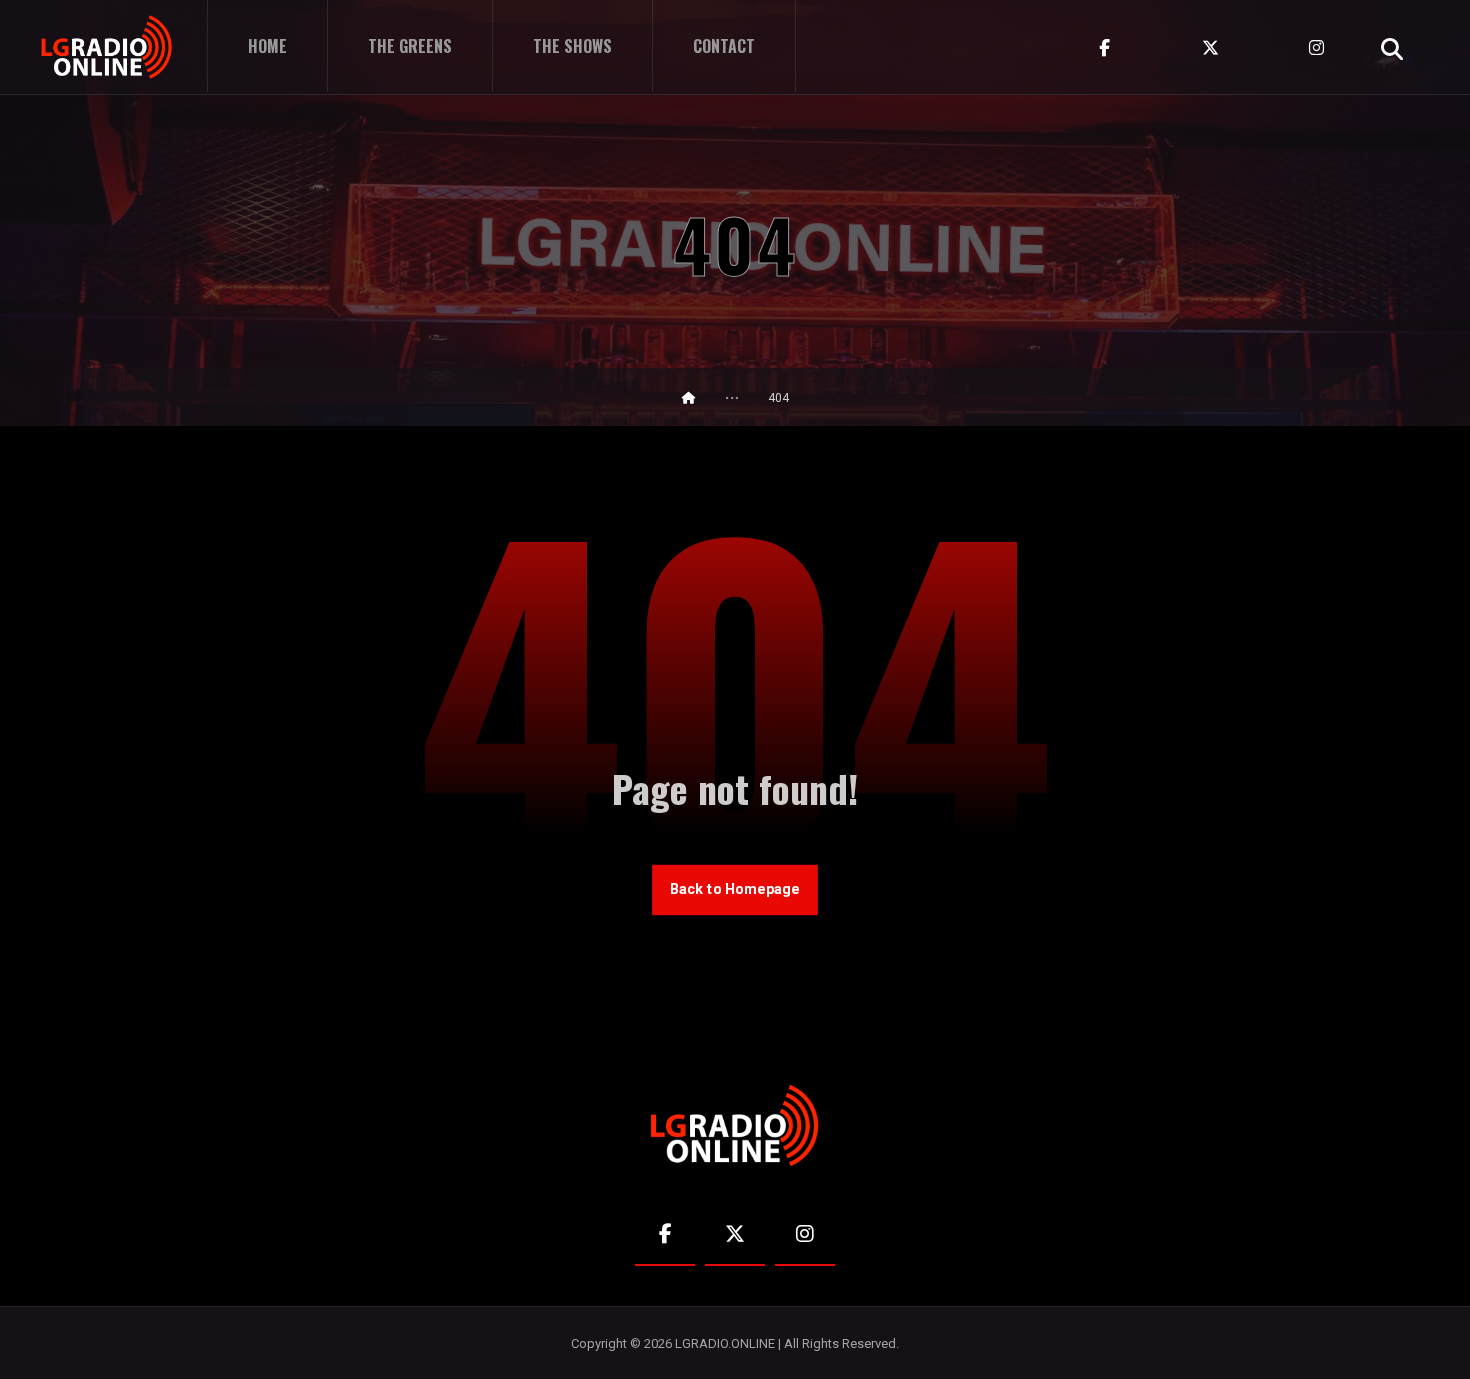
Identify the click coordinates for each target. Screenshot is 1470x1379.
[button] (1392, 49)
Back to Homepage (735, 889)
